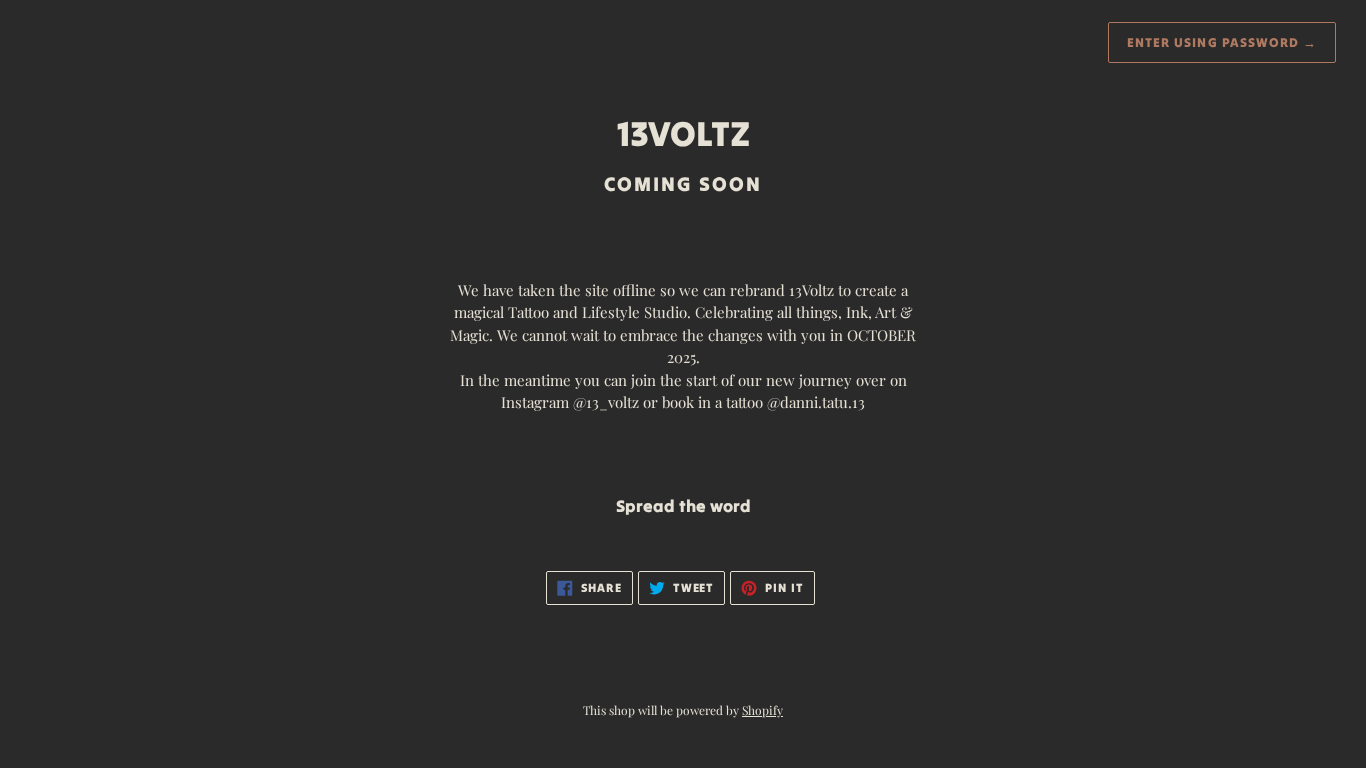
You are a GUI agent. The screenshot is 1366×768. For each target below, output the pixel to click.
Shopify (762, 710)
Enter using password (1222, 42)
